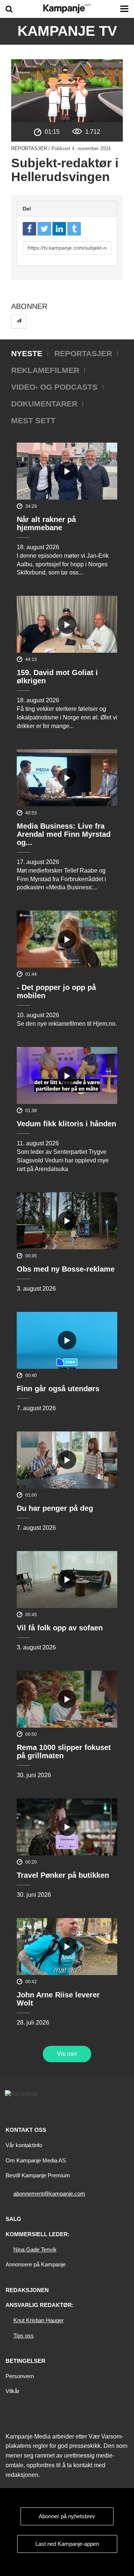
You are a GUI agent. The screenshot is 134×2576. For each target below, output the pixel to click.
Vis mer (67, 2054)
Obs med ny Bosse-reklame (66, 1269)
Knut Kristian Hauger (39, 2320)
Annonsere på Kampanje (36, 2264)
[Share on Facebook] (29, 229)
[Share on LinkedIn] (59, 229)
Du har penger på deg (55, 1508)
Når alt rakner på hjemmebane (46, 523)
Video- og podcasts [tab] (54, 387)
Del (27, 209)
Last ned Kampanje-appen (67, 2544)
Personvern (20, 2376)
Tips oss (24, 2336)
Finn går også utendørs (58, 1389)
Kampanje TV (67, 31)
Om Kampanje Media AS (36, 2160)
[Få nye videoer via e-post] (19, 321)
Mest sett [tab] (33, 420)
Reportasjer (29, 148)
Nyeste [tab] (27, 353)
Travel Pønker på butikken (63, 1875)
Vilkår (12, 2391)
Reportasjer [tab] (83, 353)
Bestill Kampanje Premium (38, 2175)
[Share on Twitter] (44, 229)
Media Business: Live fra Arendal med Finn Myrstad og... (64, 834)
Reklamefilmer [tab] (45, 370)
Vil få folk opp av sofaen (60, 1628)
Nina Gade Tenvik (35, 2249)
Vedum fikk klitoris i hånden (66, 1124)
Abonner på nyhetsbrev (67, 2516)
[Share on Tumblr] (74, 229)
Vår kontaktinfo (24, 2145)
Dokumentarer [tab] (44, 404)
